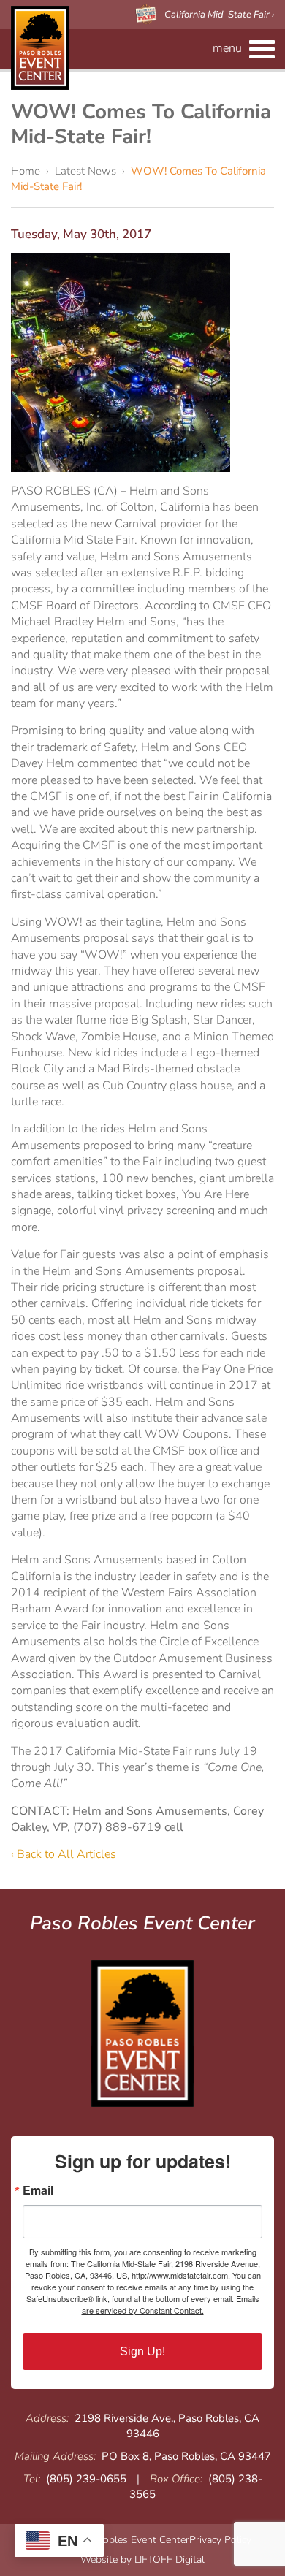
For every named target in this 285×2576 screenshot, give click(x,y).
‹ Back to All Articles (64, 1854)
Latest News (85, 171)
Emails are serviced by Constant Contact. (171, 2304)
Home (26, 171)
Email (38, 2190)
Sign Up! (142, 2351)
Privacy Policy (220, 2540)
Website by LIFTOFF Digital (142, 2560)
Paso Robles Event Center (40, 48)
